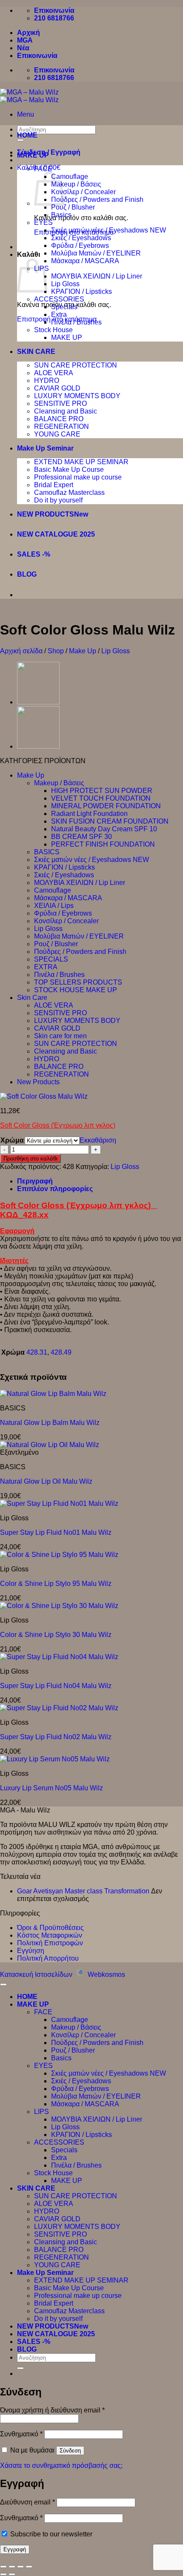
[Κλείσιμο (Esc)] (29, 2567)
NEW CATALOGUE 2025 (56, 534)
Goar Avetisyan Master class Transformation (83, 1891)
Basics (61, 215)
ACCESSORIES (59, 299)
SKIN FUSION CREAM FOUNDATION (110, 821)
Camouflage (70, 177)
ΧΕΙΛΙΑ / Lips (54, 906)
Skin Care (32, 998)
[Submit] (20, 2368)
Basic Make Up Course (69, 470)
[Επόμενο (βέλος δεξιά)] (12, 2574)
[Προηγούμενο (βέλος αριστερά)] (3, 2574)
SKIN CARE (36, 352)
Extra (59, 314)
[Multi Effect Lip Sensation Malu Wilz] (38, 746)
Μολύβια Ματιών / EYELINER (96, 253)
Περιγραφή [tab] (35, 1181)
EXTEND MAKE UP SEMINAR (81, 462)
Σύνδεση (70, 2451)
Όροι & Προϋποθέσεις (50, 1928)
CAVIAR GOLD (57, 388)
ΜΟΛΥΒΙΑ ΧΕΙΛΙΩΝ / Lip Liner (97, 276)
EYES (43, 223)
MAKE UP (33, 155)
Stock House (53, 330)
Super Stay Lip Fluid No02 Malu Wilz (56, 1737)
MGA (25, 40)
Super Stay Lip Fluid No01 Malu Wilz (56, 1532)
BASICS (47, 852)
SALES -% (34, 554)
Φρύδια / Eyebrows (80, 246)
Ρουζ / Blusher (73, 207)
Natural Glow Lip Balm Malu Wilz (50, 1423)
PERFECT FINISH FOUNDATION (103, 844)
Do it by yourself (58, 500)
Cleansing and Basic (66, 411)
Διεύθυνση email (27, 2502)
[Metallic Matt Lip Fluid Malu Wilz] (38, 702)
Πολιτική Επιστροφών (50, 1943)
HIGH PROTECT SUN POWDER (102, 791)
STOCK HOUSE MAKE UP (76, 990)
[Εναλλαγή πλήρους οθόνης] (12, 2567)
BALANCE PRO (59, 419)
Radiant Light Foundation (89, 814)
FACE (43, 169)
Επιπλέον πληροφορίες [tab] (55, 1189)
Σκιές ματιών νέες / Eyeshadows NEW (109, 230)
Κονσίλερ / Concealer (83, 192)
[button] (26, 114)
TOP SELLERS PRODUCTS (78, 982)
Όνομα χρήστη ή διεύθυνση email (52, 2410)
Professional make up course (78, 477)
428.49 (61, 1352)
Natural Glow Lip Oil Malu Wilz (46, 1481)
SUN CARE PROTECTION (76, 365)
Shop (56, 651)
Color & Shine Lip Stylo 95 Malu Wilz (56, 1584)
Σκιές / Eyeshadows (81, 238)
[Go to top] (3, 1984)
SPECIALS (51, 959)
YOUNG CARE (57, 434)
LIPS (41, 2112)
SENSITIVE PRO (60, 403)
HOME (27, 135)
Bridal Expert (54, 485)
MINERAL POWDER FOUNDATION (106, 806)
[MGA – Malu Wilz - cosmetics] (29, 96)
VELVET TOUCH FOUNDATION (101, 798)
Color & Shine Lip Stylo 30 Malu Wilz (56, 1635)
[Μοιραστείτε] (20, 2567)
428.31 (37, 1352)
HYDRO (47, 381)
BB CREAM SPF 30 (81, 837)
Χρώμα (12, 1140)
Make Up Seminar (45, 448)
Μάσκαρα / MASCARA (85, 261)
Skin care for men (60, 1036)
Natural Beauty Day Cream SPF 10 (104, 829)
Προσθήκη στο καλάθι (30, 1159)
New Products (38, 1082)
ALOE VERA (54, 373)
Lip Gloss (65, 284)
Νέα (23, 48)
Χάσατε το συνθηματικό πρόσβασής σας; (61, 2465)
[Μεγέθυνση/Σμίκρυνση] (3, 2567)
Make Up (83, 651)
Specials (64, 307)
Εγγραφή (15, 2549)
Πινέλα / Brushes (76, 322)
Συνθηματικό (21, 2434)
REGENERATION (61, 426)
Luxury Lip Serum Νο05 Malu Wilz (51, 1788)
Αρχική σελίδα (21, 651)
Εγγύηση (31, 1951)
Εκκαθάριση (98, 1140)
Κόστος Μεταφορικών (50, 1935)
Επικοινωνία (37, 56)
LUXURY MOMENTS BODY (77, 396)
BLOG (27, 574)
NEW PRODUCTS (46, 514)
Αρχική (29, 33)
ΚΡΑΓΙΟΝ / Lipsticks (81, 291)
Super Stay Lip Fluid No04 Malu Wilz (56, 1686)
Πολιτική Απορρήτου (48, 1958)
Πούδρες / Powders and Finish (97, 200)
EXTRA (46, 967)
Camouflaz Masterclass (69, 493)
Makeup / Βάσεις (76, 184)
